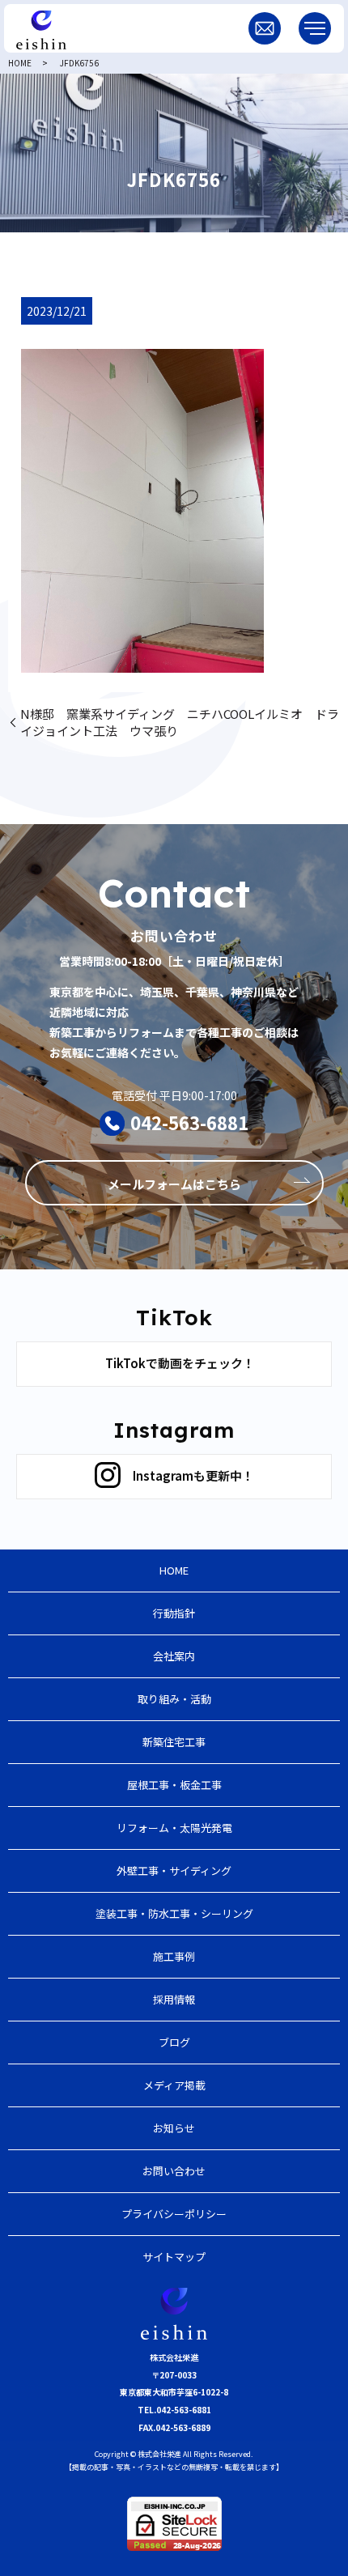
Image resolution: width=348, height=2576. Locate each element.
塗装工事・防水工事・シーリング (174, 1913)
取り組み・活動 (174, 1699)
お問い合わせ (174, 2171)
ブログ (174, 2042)
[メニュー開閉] (315, 28)
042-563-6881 (189, 1122)
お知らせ (174, 2128)
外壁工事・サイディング (174, 1870)
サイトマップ (174, 2257)
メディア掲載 (174, 2085)
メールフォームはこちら (174, 1184)
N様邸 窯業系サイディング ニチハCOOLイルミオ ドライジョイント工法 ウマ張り (180, 722)
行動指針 (174, 1613)
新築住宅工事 (174, 1742)
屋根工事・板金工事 (174, 1785)
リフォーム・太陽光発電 (174, 1828)
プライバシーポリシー (174, 2214)
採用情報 (174, 1999)
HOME (20, 63)
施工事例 (174, 1956)
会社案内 (174, 1656)
